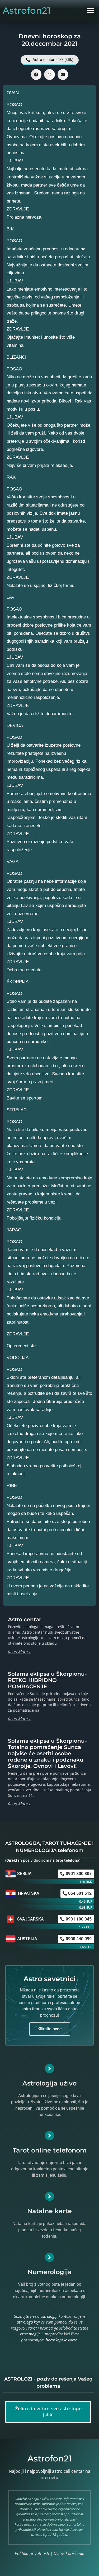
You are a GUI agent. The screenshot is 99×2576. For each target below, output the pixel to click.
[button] (90, 11)
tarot (32, 2328)
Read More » (19, 1652)
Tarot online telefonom (50, 2150)
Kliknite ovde (50, 2029)
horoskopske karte (61, 2340)
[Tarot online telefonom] (49, 2136)
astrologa (25, 2322)
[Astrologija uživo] (49, 2069)
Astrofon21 (27, 11)
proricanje (49, 2328)
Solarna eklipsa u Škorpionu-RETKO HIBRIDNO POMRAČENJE (47, 1680)
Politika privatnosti (32, 2553)
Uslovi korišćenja (69, 2553)
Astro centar (25, 1619)
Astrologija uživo (49, 2083)
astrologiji (49, 2316)
